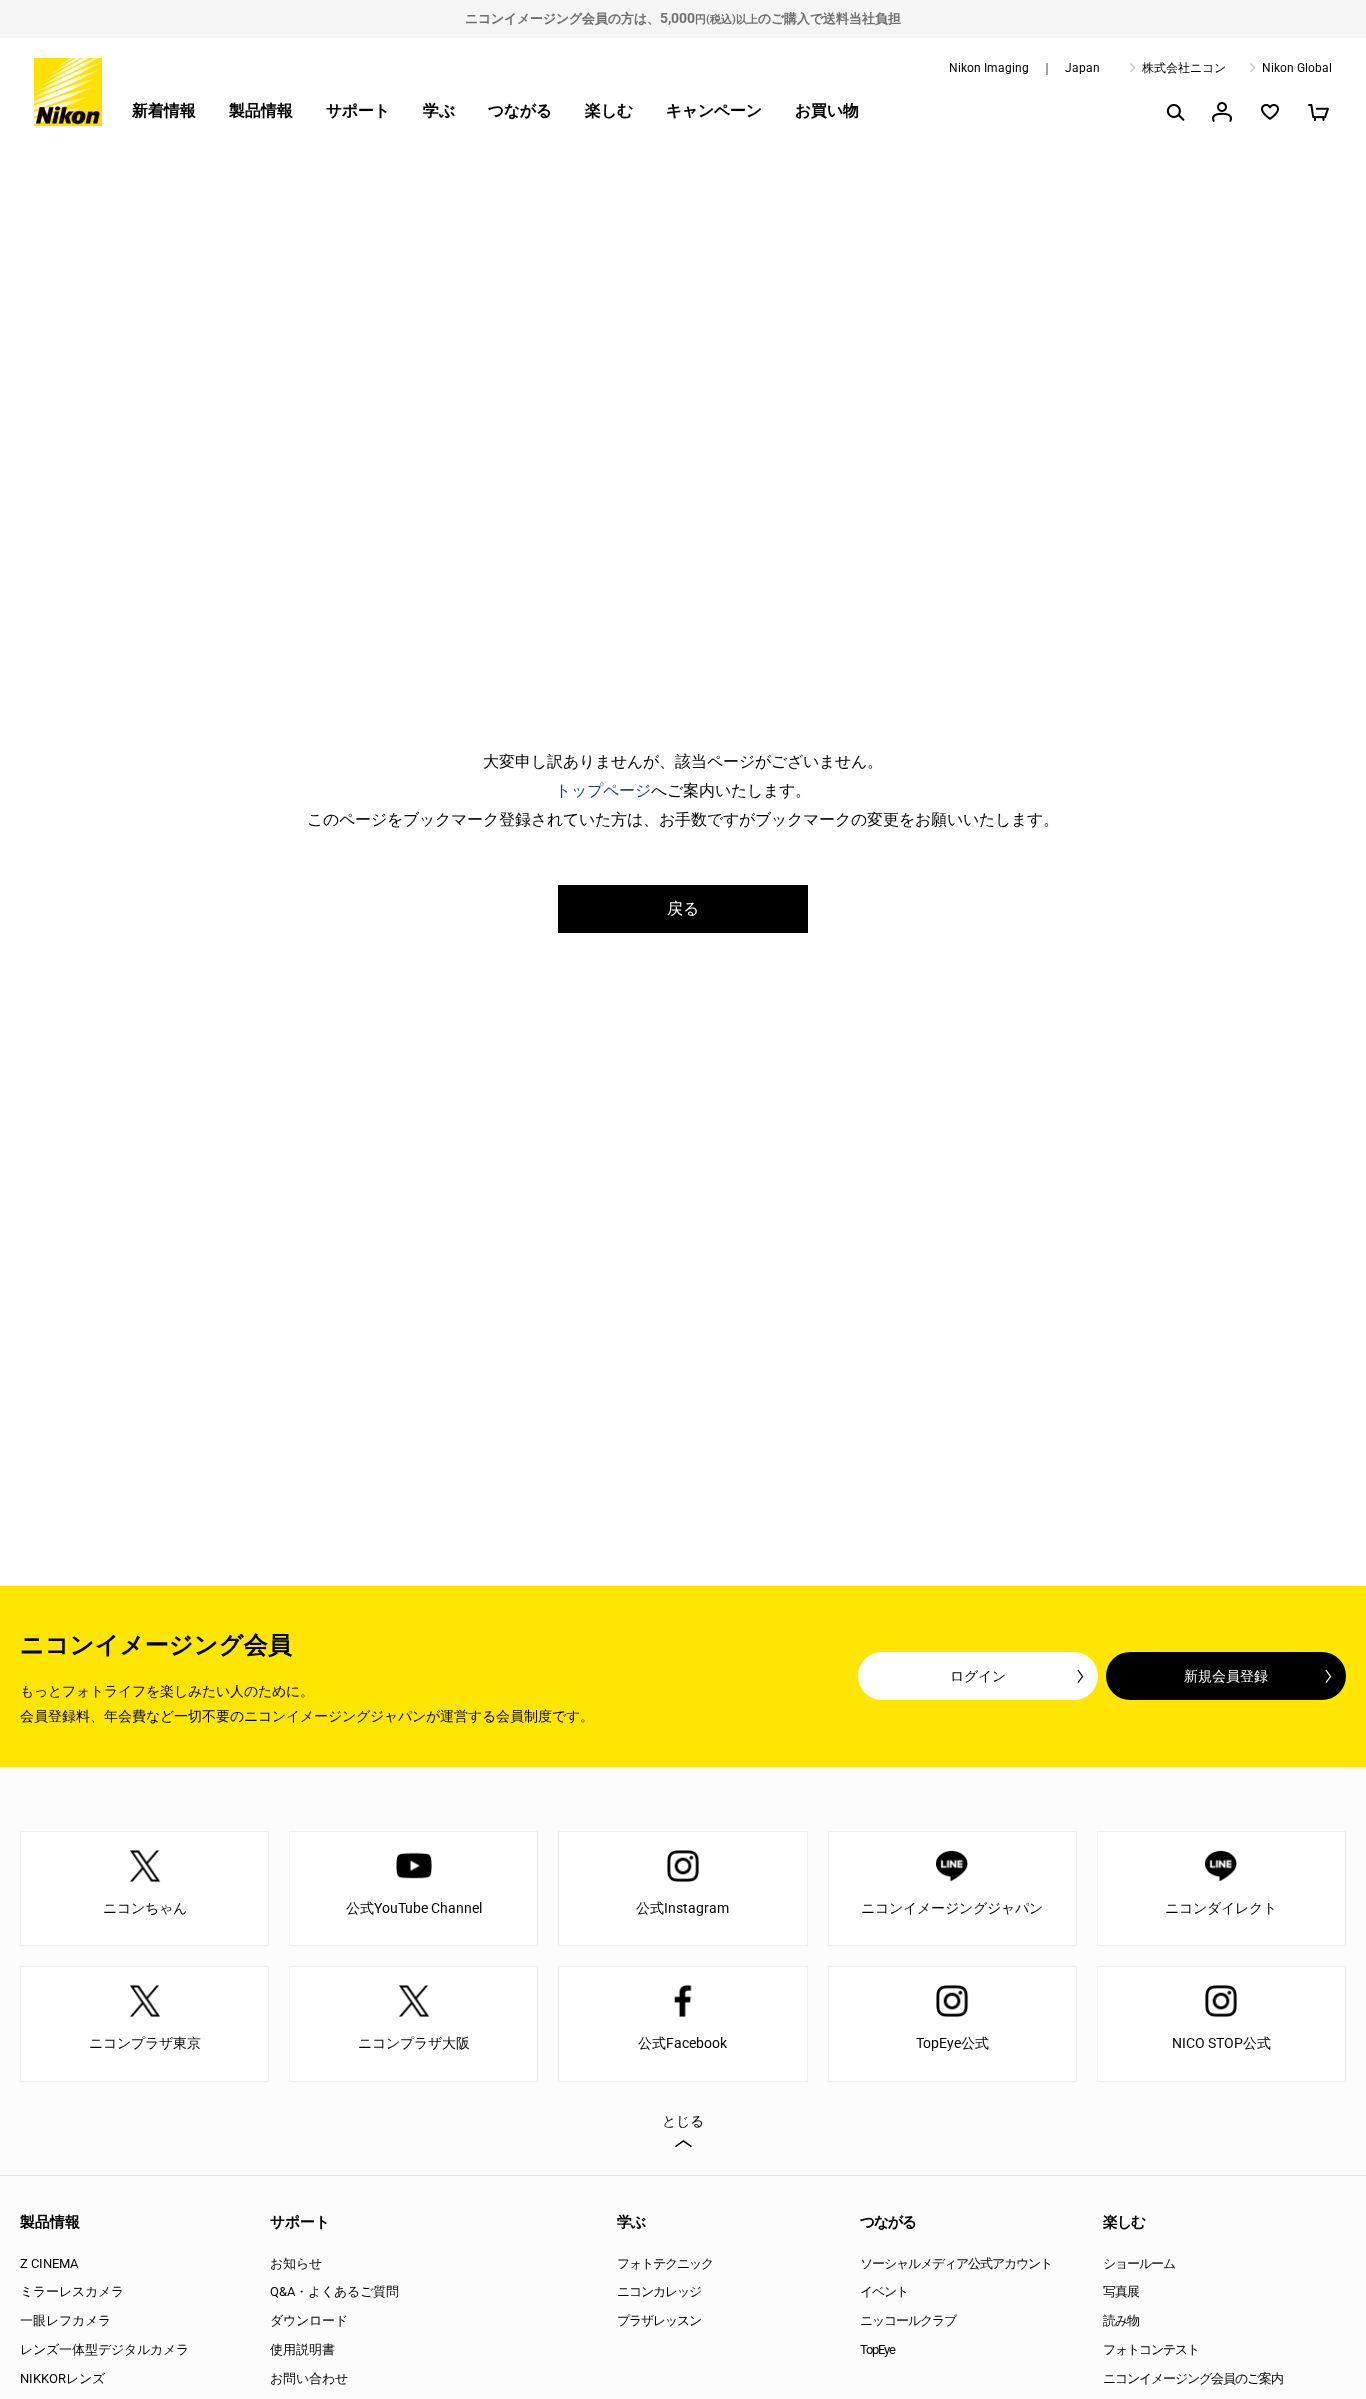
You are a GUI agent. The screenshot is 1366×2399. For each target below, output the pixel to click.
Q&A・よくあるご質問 (334, 2291)
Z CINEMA (49, 2263)
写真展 (1121, 2291)
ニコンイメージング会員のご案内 (1193, 2378)
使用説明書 (302, 2349)
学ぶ (439, 110)
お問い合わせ (309, 2378)
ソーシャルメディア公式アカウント (956, 2263)
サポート (358, 110)
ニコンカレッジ (659, 2291)
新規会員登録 (1226, 1676)
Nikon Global (1297, 68)
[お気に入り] (1270, 112)
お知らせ (296, 2263)
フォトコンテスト (1151, 2349)
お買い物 (827, 110)
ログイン (978, 1676)
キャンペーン (714, 110)
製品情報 (261, 110)
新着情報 (164, 110)
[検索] (1174, 112)
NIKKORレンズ (62, 2378)
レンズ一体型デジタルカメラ (104, 2349)
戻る (683, 908)
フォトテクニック (665, 2263)
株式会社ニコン (1184, 68)
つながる (520, 110)
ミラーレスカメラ (72, 2291)
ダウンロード (309, 2320)
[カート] (1318, 112)
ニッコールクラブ (908, 2320)
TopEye (877, 2349)
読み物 (1121, 2320)
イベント (884, 2291)
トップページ (603, 790)
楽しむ (609, 110)
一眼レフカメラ (65, 2320)
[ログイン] (1222, 112)
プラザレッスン (659, 2320)
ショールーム (1139, 2263)
